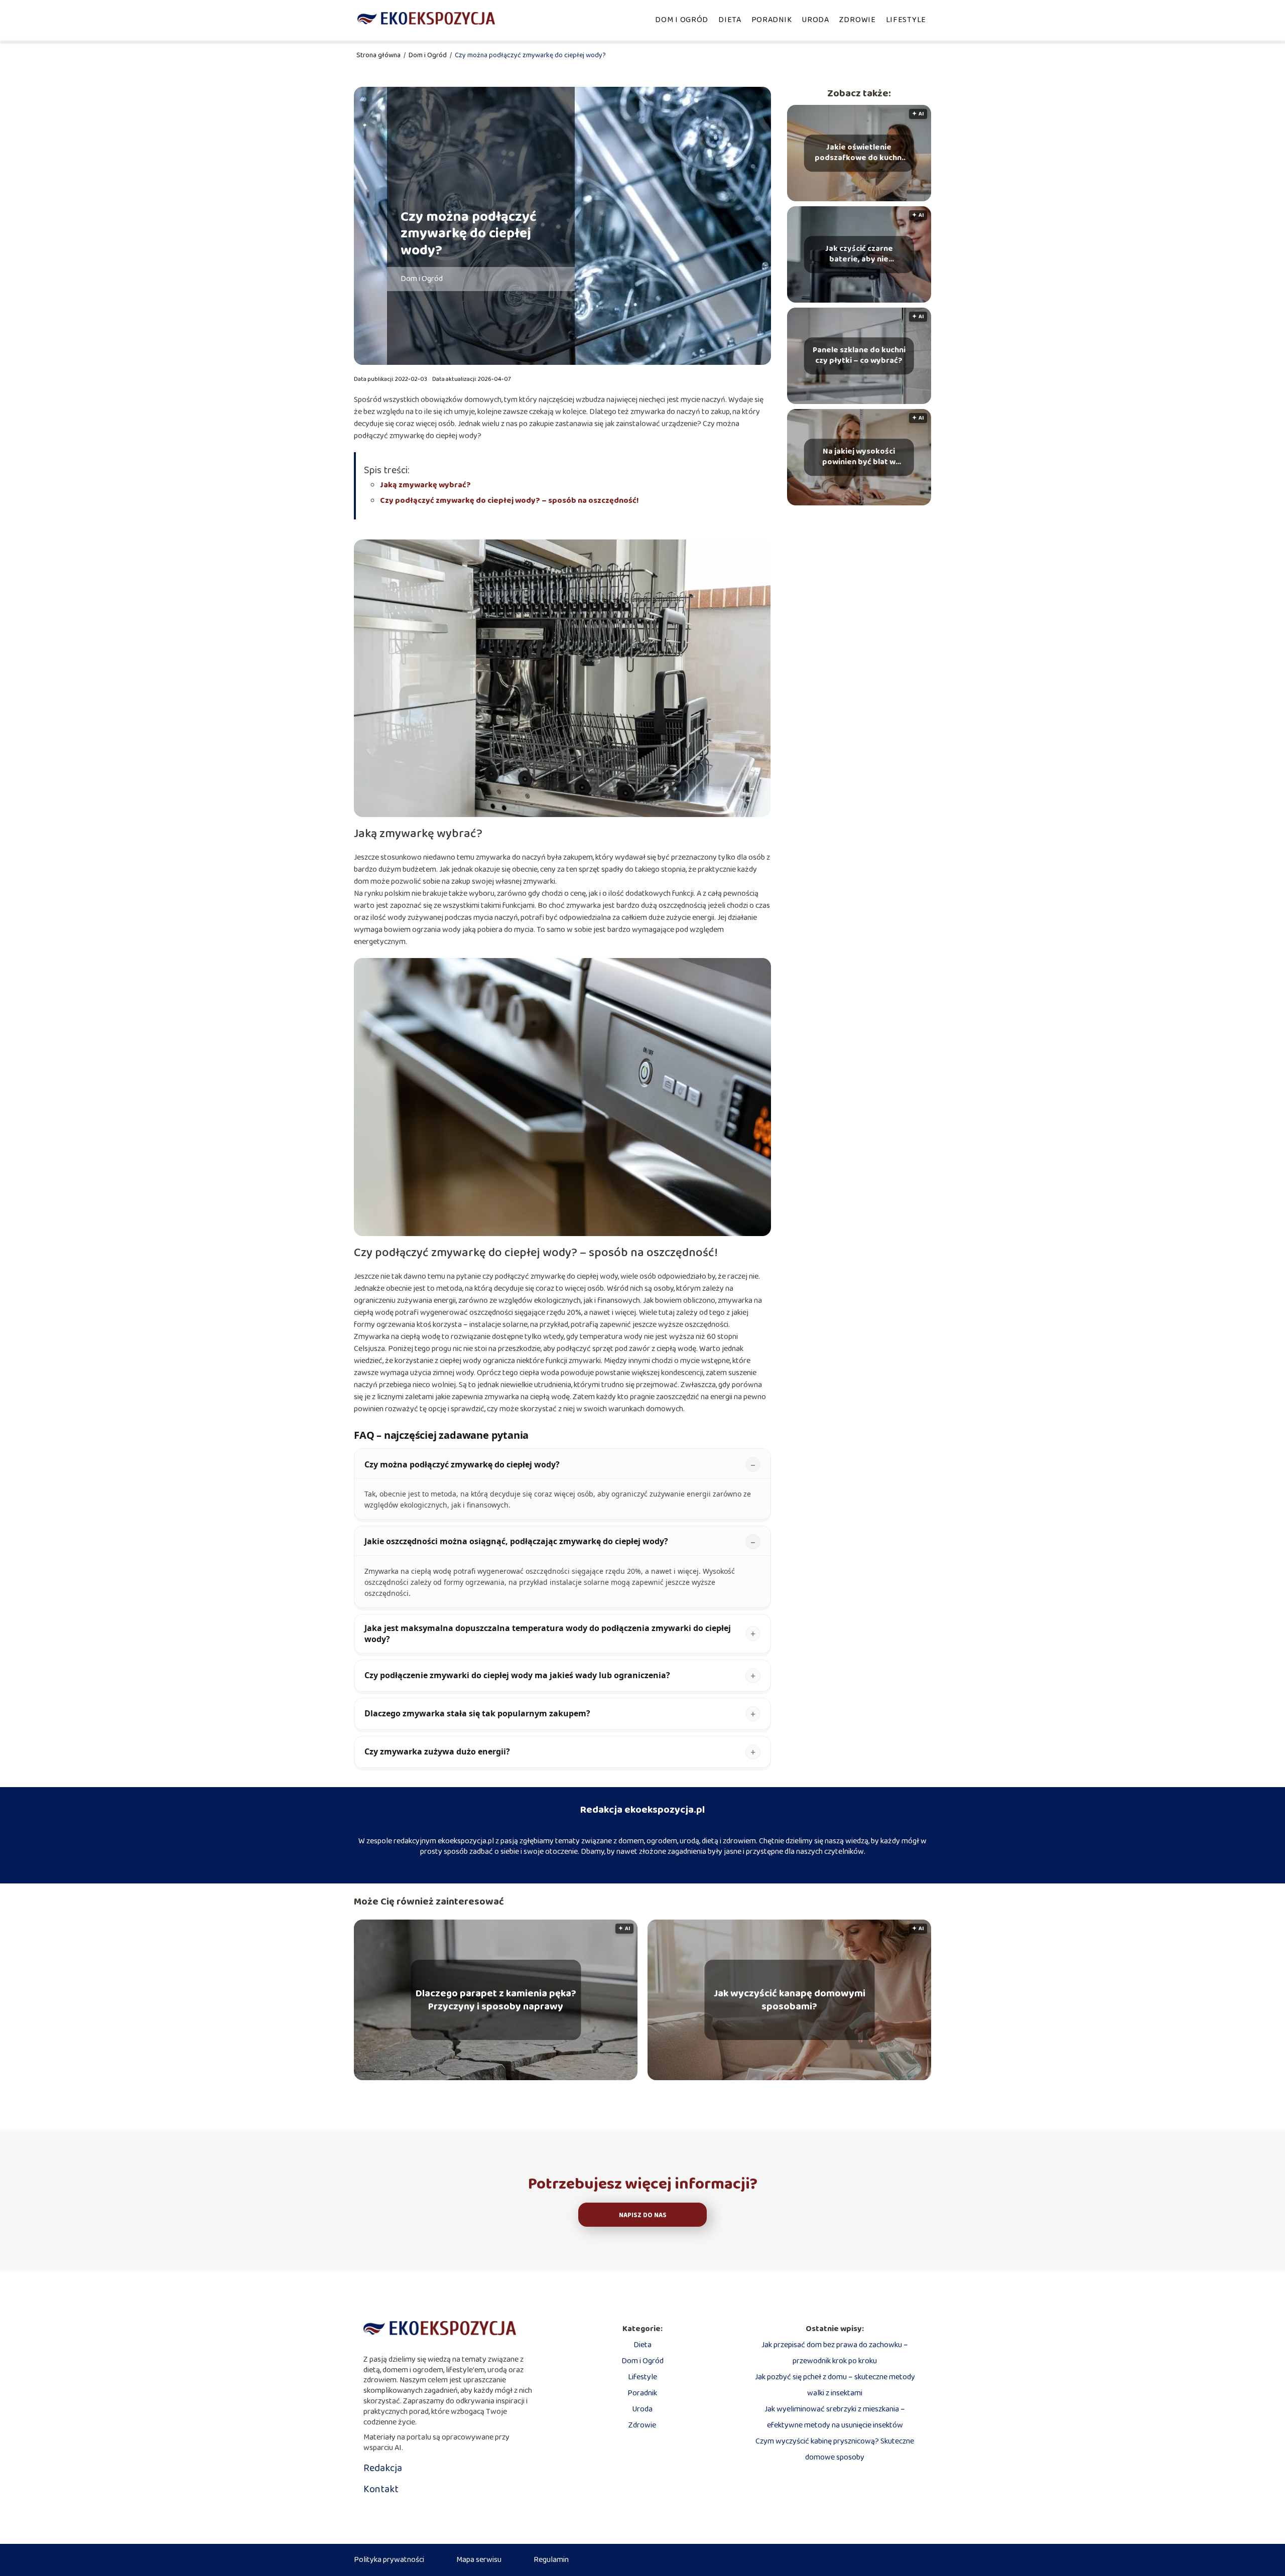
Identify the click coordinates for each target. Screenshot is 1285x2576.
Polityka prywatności (389, 2560)
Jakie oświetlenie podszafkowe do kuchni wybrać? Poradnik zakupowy (859, 153)
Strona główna (379, 55)
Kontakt (381, 2489)
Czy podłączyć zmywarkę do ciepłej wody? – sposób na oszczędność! (509, 501)
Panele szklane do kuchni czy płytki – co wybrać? (859, 356)
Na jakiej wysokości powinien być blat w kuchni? (859, 457)
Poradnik (772, 20)
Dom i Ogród (682, 20)
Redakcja (383, 2468)
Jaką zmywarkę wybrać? (425, 485)
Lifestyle (906, 20)
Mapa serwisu (479, 2560)
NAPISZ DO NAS (643, 2215)
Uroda (815, 20)
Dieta (730, 20)
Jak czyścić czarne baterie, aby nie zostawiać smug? (859, 254)
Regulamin (551, 2560)
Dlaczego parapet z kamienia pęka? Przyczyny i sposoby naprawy (496, 2000)
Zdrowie (858, 20)
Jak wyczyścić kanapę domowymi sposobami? (790, 2000)
